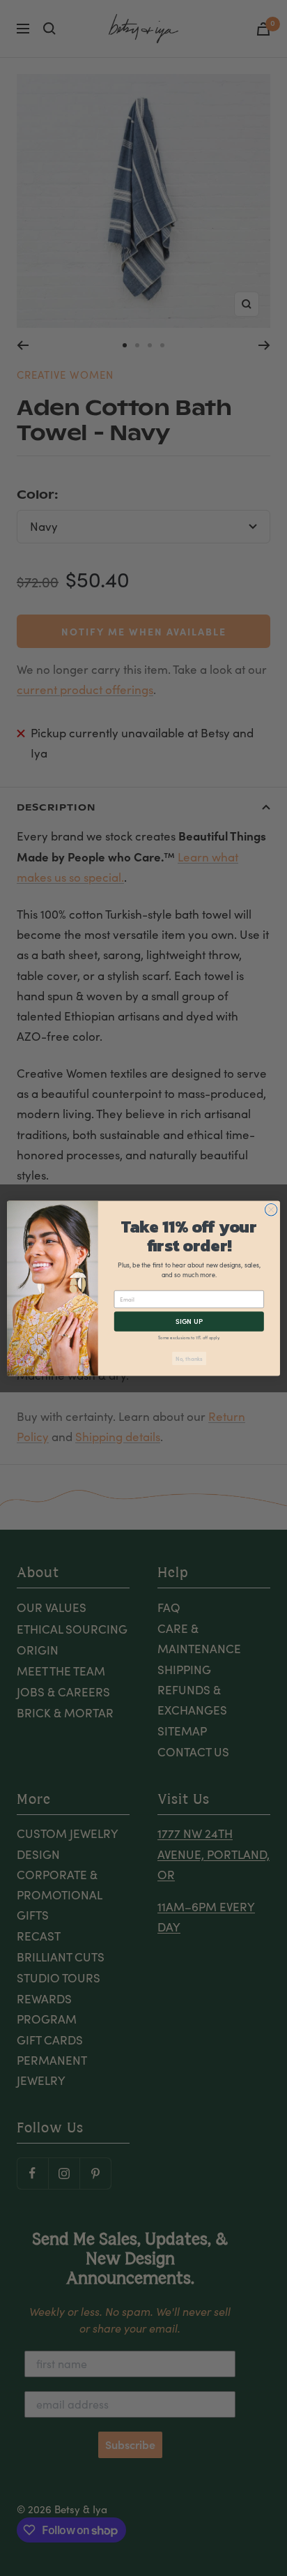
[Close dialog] (271, 1210)
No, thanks (189, 1358)
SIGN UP (189, 1321)
